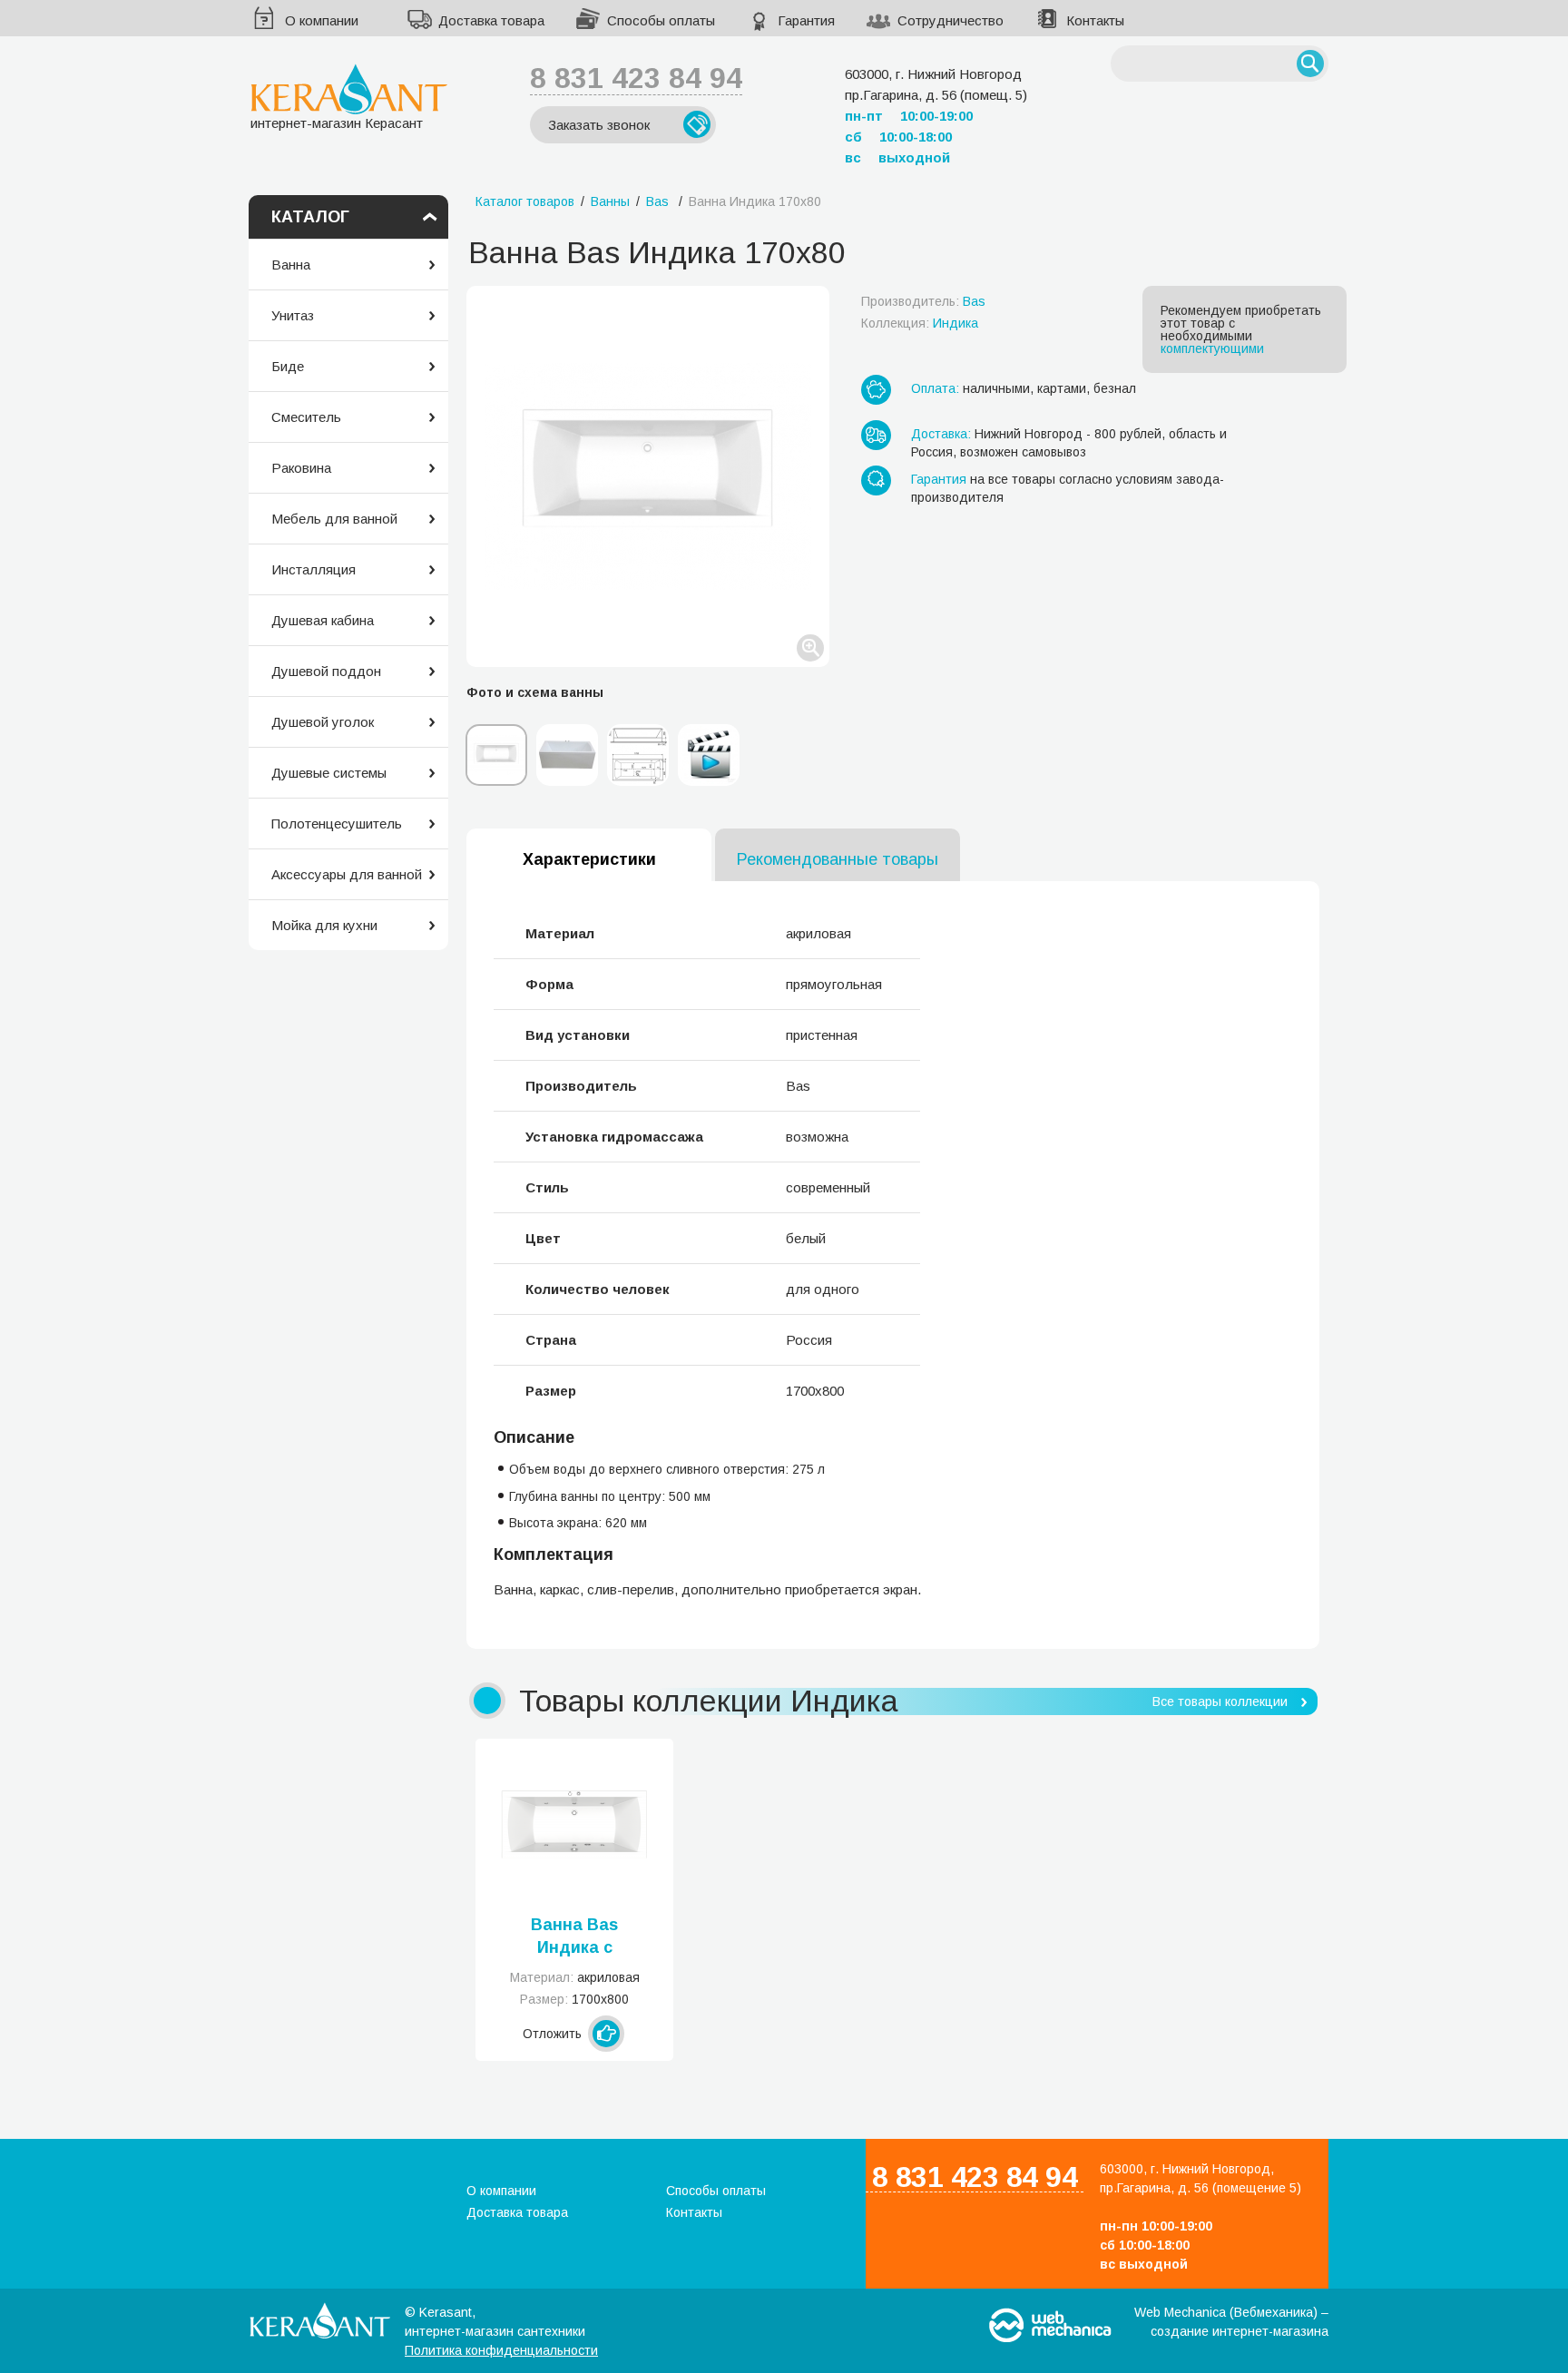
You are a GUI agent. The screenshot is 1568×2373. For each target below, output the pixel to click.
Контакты (1095, 20)
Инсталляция (314, 569)
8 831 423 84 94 (636, 78)
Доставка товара (491, 20)
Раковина (301, 468)
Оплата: (935, 388)
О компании (322, 20)
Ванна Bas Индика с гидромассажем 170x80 (575, 1937)
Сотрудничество (951, 20)
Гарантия (806, 20)
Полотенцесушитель (337, 824)
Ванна (291, 265)
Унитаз (293, 315)
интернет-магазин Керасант (337, 123)
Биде (288, 366)
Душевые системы (329, 773)
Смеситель (306, 417)
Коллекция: (920, 323)
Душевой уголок (323, 722)
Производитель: (923, 301)
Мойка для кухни (324, 925)
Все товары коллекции (1220, 1701)
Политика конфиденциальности (501, 2350)
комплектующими (1212, 348)
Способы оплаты (661, 20)
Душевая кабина (323, 620)
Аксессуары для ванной (347, 874)
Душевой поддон (326, 671)
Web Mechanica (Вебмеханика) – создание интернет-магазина (1231, 2322)
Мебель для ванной (334, 519)
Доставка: (941, 434)
